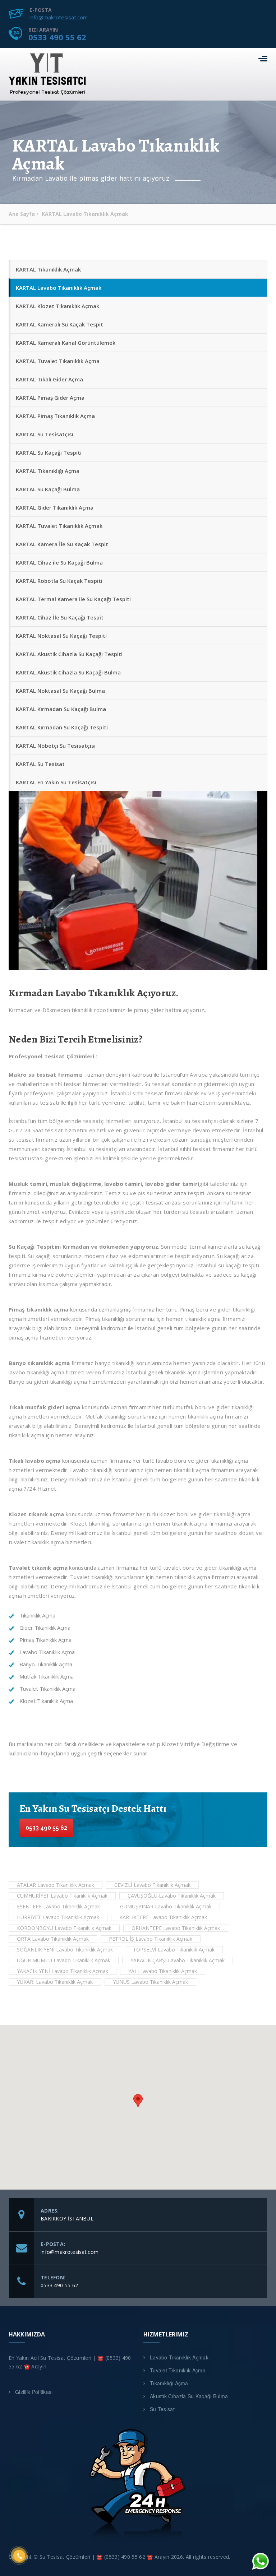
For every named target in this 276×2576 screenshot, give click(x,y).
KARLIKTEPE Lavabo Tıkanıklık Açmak (163, 1917)
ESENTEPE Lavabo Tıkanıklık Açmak (58, 1906)
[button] (138, 2101)
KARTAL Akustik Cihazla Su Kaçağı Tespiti (69, 654)
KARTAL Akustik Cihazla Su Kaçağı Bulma (68, 672)
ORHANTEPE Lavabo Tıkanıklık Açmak (176, 1928)
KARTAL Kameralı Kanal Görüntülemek (66, 343)
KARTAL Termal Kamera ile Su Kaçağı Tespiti (73, 599)
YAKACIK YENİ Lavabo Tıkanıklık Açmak (63, 1971)
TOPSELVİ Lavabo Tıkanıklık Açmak (174, 1950)
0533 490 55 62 (57, 37)
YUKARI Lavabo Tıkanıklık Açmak (55, 1982)
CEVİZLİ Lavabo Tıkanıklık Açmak (152, 1885)
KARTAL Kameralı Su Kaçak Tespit (59, 324)
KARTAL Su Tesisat (40, 764)
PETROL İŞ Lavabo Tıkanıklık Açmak (151, 1939)
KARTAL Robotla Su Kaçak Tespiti (59, 581)
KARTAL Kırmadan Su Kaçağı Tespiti (62, 727)
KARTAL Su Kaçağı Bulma (48, 489)
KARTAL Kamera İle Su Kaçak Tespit (62, 544)
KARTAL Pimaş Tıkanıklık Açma (55, 416)
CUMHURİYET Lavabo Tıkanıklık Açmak (62, 1896)
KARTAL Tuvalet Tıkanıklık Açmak (59, 526)
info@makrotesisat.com (59, 17)
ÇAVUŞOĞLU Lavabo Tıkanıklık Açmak (172, 1896)
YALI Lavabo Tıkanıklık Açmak (163, 1971)
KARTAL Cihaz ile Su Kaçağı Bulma (59, 562)
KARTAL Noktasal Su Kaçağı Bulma (60, 691)
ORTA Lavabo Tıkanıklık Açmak (53, 1939)
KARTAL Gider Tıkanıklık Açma (55, 507)
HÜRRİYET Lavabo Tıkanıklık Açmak (58, 1917)
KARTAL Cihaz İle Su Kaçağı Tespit (60, 617)
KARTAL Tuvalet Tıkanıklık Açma (58, 361)
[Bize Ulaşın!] (261, 2561)
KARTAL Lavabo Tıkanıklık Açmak (59, 288)
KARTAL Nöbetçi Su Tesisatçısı (56, 746)
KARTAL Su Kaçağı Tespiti (49, 452)
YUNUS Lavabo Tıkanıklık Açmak (150, 1982)
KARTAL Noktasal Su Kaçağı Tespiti (61, 636)
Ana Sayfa (22, 214)
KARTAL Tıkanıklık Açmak (48, 269)
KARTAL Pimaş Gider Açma (50, 398)
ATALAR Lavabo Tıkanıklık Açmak (56, 1885)
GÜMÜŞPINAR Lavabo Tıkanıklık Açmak (166, 1906)
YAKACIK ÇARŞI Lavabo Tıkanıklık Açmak (178, 1960)
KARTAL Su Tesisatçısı (45, 434)
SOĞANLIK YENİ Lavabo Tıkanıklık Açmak (65, 1950)
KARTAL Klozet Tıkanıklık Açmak (57, 306)
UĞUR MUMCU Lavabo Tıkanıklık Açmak (64, 1960)
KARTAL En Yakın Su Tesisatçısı (56, 782)
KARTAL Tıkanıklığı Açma (48, 471)
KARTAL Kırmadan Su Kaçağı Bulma (61, 709)
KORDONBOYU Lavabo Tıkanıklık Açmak (64, 1928)
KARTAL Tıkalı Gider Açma (49, 379)
